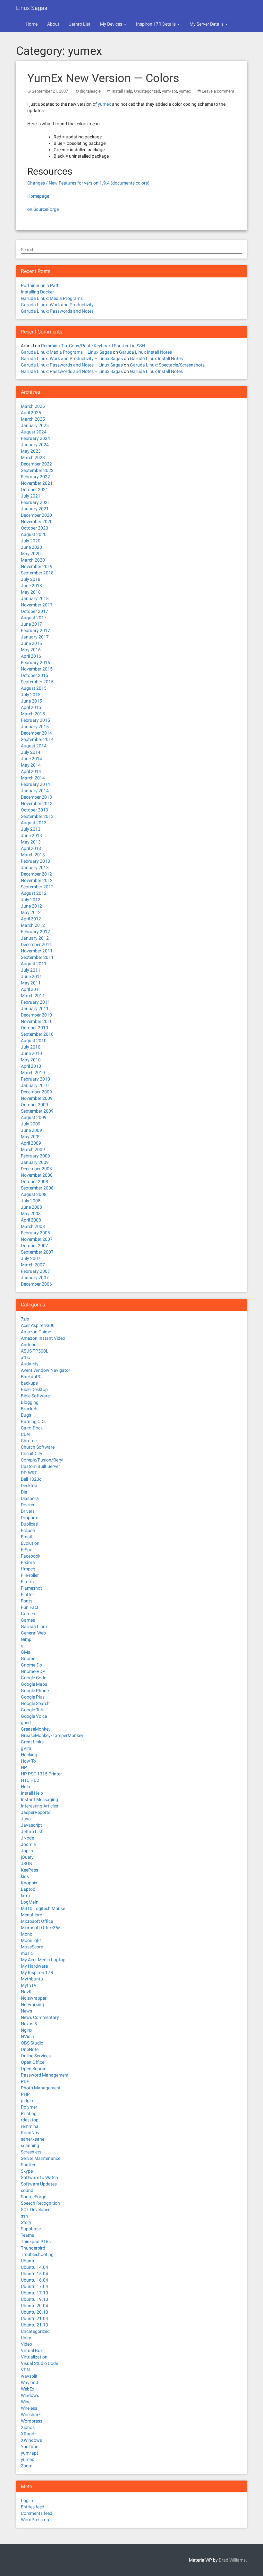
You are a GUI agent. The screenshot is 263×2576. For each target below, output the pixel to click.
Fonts (27, 1601)
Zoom (27, 2466)
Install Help (122, 91)
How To (28, 1761)
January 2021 (35, 509)
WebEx (28, 2389)
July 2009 (31, 1124)
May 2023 (31, 451)
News (26, 2011)
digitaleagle (90, 91)
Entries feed (33, 2507)
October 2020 (34, 528)
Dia (24, 1492)
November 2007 (37, 1239)
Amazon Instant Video (43, 1338)
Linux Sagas (32, 8)
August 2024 (34, 432)
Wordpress (32, 2421)
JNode (27, 1838)
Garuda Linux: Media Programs (52, 298)
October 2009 (34, 1105)
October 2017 (34, 611)
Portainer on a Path (40, 285)
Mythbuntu (32, 1979)
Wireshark (31, 2415)
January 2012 (35, 938)
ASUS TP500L (35, 1351)
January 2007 (35, 1278)
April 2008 (31, 1220)
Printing (29, 2113)
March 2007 (33, 1265)
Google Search (35, 1703)
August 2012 (34, 893)
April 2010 (31, 1066)
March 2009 (33, 1149)
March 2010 (33, 1073)
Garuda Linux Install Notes (145, 352)
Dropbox (29, 1518)
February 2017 (35, 630)
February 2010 (35, 1079)
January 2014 (35, 791)
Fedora (28, 1562)
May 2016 (31, 650)
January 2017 (35, 637)
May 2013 (31, 842)
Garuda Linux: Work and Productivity (57, 305)
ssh (24, 2216)
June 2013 (31, 835)
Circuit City (32, 1453)
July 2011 (31, 970)
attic (25, 1357)
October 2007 (34, 1246)
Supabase (31, 2229)
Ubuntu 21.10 (34, 2325)
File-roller (30, 1575)
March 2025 (33, 419)
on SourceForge (43, 209)
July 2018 (31, 579)
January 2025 (35, 425)
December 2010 (36, 1015)
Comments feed (37, 2513)
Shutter (28, 2165)
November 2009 (37, 1098)
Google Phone (35, 1691)
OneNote (30, 2049)
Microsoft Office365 (41, 1928)
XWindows (31, 2440)
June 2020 (31, 547)
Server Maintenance (41, 2158)
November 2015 (37, 669)
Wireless (29, 2408)
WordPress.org (36, 2520)
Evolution (30, 1543)
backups (29, 1383)
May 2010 (31, 1060)
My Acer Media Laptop (43, 1960)
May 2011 (31, 983)
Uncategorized (147, 91)
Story (26, 2222)
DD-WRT (29, 1473)
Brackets (30, 1409)
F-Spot (27, 1550)
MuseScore (32, 1947)
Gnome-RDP (33, 1671)
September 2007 (37, 1252)
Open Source (34, 2069)
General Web (33, 1633)
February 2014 (35, 784)
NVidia (27, 2037)
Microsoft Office (37, 1921)
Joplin (27, 1851)
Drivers (28, 1511)
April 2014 (31, 771)
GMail (27, 1652)
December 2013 (36, 797)
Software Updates (39, 2184)
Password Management (45, 2075)
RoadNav (30, 2133)
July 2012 (31, 900)
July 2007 (31, 1258)
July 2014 (31, 752)
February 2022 (35, 477)
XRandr (28, 2434)
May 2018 (31, 592)
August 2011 (34, 964)
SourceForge (34, 2197)
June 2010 (31, 1053)
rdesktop (30, 2120)
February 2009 (35, 1156)
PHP (25, 2094)
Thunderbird (33, 2248)
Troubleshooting (37, 2254)
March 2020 (33, 560)
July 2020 (31, 541)
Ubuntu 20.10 (34, 2312)
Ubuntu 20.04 (34, 2306)
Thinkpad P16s (36, 2242)
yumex (185, 91)
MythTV (29, 1985)
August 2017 (34, 618)
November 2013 (37, 803)
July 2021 (31, 496)
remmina (30, 2126)
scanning (30, 2145)
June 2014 (31, 759)
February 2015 (35, 720)
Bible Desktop (34, 1389)
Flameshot (31, 1588)
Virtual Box (32, 2350)
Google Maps (34, 1684)
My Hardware (34, 1966)
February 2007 (35, 1271)
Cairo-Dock (32, 1428)
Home (32, 24)
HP (24, 1767)
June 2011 (31, 976)
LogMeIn (30, 1902)
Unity (26, 2338)
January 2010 (35, 1085)
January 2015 (35, 727)
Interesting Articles (39, 1806)
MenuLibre (31, 1915)
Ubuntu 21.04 (34, 2318)
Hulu (25, 1787)
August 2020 (34, 534)
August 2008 (34, 1194)
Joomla (28, 1844)
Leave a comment (218, 91)
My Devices (112, 24)
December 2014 (36, 733)
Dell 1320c (31, 1479)
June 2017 (31, 624)
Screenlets (31, 2152)
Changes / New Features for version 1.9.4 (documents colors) (88, 183)
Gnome (28, 1658)
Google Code (34, 1678)
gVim (26, 1748)
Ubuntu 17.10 (34, 2293)
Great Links (32, 1742)
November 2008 (37, 1175)
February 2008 (35, 1233)
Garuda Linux (34, 1626)
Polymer (29, 2107)
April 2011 (31, 989)
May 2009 (31, 1137)
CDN (25, 1434)
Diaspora (30, 1498)
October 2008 (34, 1181)
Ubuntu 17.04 (34, 2286)
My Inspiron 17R (37, 1972)
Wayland (30, 2383)
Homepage (38, 196)
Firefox (28, 1582)
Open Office (33, 2062)
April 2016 (31, 656)
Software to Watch (39, 2177)
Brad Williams (232, 2560)
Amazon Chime (36, 1332)
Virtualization (34, 2357)
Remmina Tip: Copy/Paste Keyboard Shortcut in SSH (93, 346)
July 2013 (31, 829)
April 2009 (31, 1143)
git (23, 1646)
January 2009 (35, 1162)
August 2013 (34, 823)
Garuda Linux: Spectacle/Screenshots (167, 365)
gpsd (26, 1723)
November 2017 (37, 605)
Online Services (36, 2056)
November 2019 (37, 566)
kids (25, 1876)
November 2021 (37, 483)
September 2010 (37, 1034)
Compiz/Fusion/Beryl (42, 1460)
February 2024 (35, 438)
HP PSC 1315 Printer (41, 1774)
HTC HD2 (30, 1780)
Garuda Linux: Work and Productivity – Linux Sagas (72, 358)
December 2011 (36, 944)
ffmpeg (28, 1569)
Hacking (29, 1755)
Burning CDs (33, 1421)
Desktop (29, 1486)
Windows (30, 2395)
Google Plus (33, 1697)
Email (26, 1537)
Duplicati (30, 1524)
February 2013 (35, 861)
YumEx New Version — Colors (103, 78)
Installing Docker (37, 292)
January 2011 (35, 1008)
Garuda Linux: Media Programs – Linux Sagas (66, 352)
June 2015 (31, 701)
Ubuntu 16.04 (34, 2280)
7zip (25, 1319)
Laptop (28, 1889)
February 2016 (35, 663)
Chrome (29, 1441)
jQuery (27, 1857)
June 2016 (31, 643)
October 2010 (34, 1028)
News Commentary (40, 2017)
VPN (25, 2370)
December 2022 (36, 464)
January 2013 (35, 868)
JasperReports (36, 1812)
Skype (27, 2171)
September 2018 (37, 573)
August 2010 (34, 1041)
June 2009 (31, 1130)
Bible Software (35, 1396)
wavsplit (29, 2376)
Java (26, 1819)
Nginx (27, 2030)
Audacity (30, 1364)
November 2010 (37, 1021)
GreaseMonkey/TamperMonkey (52, 1735)
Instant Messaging (39, 1799)
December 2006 (36, 1284)
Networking (32, 2004)
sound (27, 2190)
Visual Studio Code (39, 2363)
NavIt (26, 1992)
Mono (27, 1934)
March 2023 (33, 457)
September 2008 (37, 1188)
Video (26, 2344)
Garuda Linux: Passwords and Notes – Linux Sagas (72, 365)
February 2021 (35, 502)
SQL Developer (35, 2210)
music (27, 1953)
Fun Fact (30, 1607)
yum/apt (170, 91)
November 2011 (37, 951)
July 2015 (31, 695)
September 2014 (37, 739)
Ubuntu (28, 2261)
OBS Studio (32, 2043)
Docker (28, 1505)
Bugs (26, 1415)
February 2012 (35, 932)
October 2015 (34, 675)
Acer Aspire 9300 (38, 1325)
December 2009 (36, 1092)
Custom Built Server (40, 1466)
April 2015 (31, 707)
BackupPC (31, 1377)
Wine (26, 2402)
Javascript (31, 1825)
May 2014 (31, 765)
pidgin (27, 2101)
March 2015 (33, 714)
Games (28, 1614)
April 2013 (31, 848)
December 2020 (36, 515)
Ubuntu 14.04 (34, 2267)
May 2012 (31, 912)
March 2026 (33, 406)
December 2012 (36, 874)
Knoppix (29, 1883)
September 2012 (37, 887)
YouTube (30, 2447)
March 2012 (33, 925)
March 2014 (33, 778)
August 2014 (34, 746)
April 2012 (31, 919)
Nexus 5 (29, 2024)
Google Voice (34, 1716)
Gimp (26, 1639)
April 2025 (31, 413)
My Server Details (207, 24)
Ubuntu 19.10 (34, 2299)
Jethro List (80, 24)
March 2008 (33, 1226)
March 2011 (33, 996)
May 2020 (31, 554)
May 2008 (31, 1214)
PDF (25, 2081)
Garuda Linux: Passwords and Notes (57, 311)
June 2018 (31, 586)
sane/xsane (33, 2139)
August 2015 (34, 688)
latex (26, 1896)
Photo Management (41, 2088)
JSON (27, 1864)
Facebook (31, 1556)
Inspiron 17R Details (156, 24)
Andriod (29, 1345)
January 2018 (35, 598)
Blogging (30, 1402)
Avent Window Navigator (46, 1370)
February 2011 (35, 1002)
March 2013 (33, 855)
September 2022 (37, 470)
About (53, 24)
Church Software (38, 1447)
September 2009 (37, 1111)
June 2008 (31, 1207)
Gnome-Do (31, 1665)
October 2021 (34, 490)
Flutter (27, 1594)
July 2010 (31, 1047)
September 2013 (37, 816)
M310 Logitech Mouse (43, 1908)
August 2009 (34, 1117)
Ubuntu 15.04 (34, 2274)
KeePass (30, 1870)
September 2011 (37, 957)
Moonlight (31, 1940)
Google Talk (32, 1710)
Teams (27, 2235)
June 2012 (31, 906)
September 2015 (37, 682)
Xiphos (28, 2427)
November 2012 (37, 880)
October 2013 (34, 810)
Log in (27, 2500)
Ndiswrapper (34, 1998)
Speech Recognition (40, 2203)
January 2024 (35, 445)
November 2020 (37, 522)
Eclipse (28, 1530)
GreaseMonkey (36, 1729)
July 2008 (31, 1201)
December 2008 (36, 1169)
